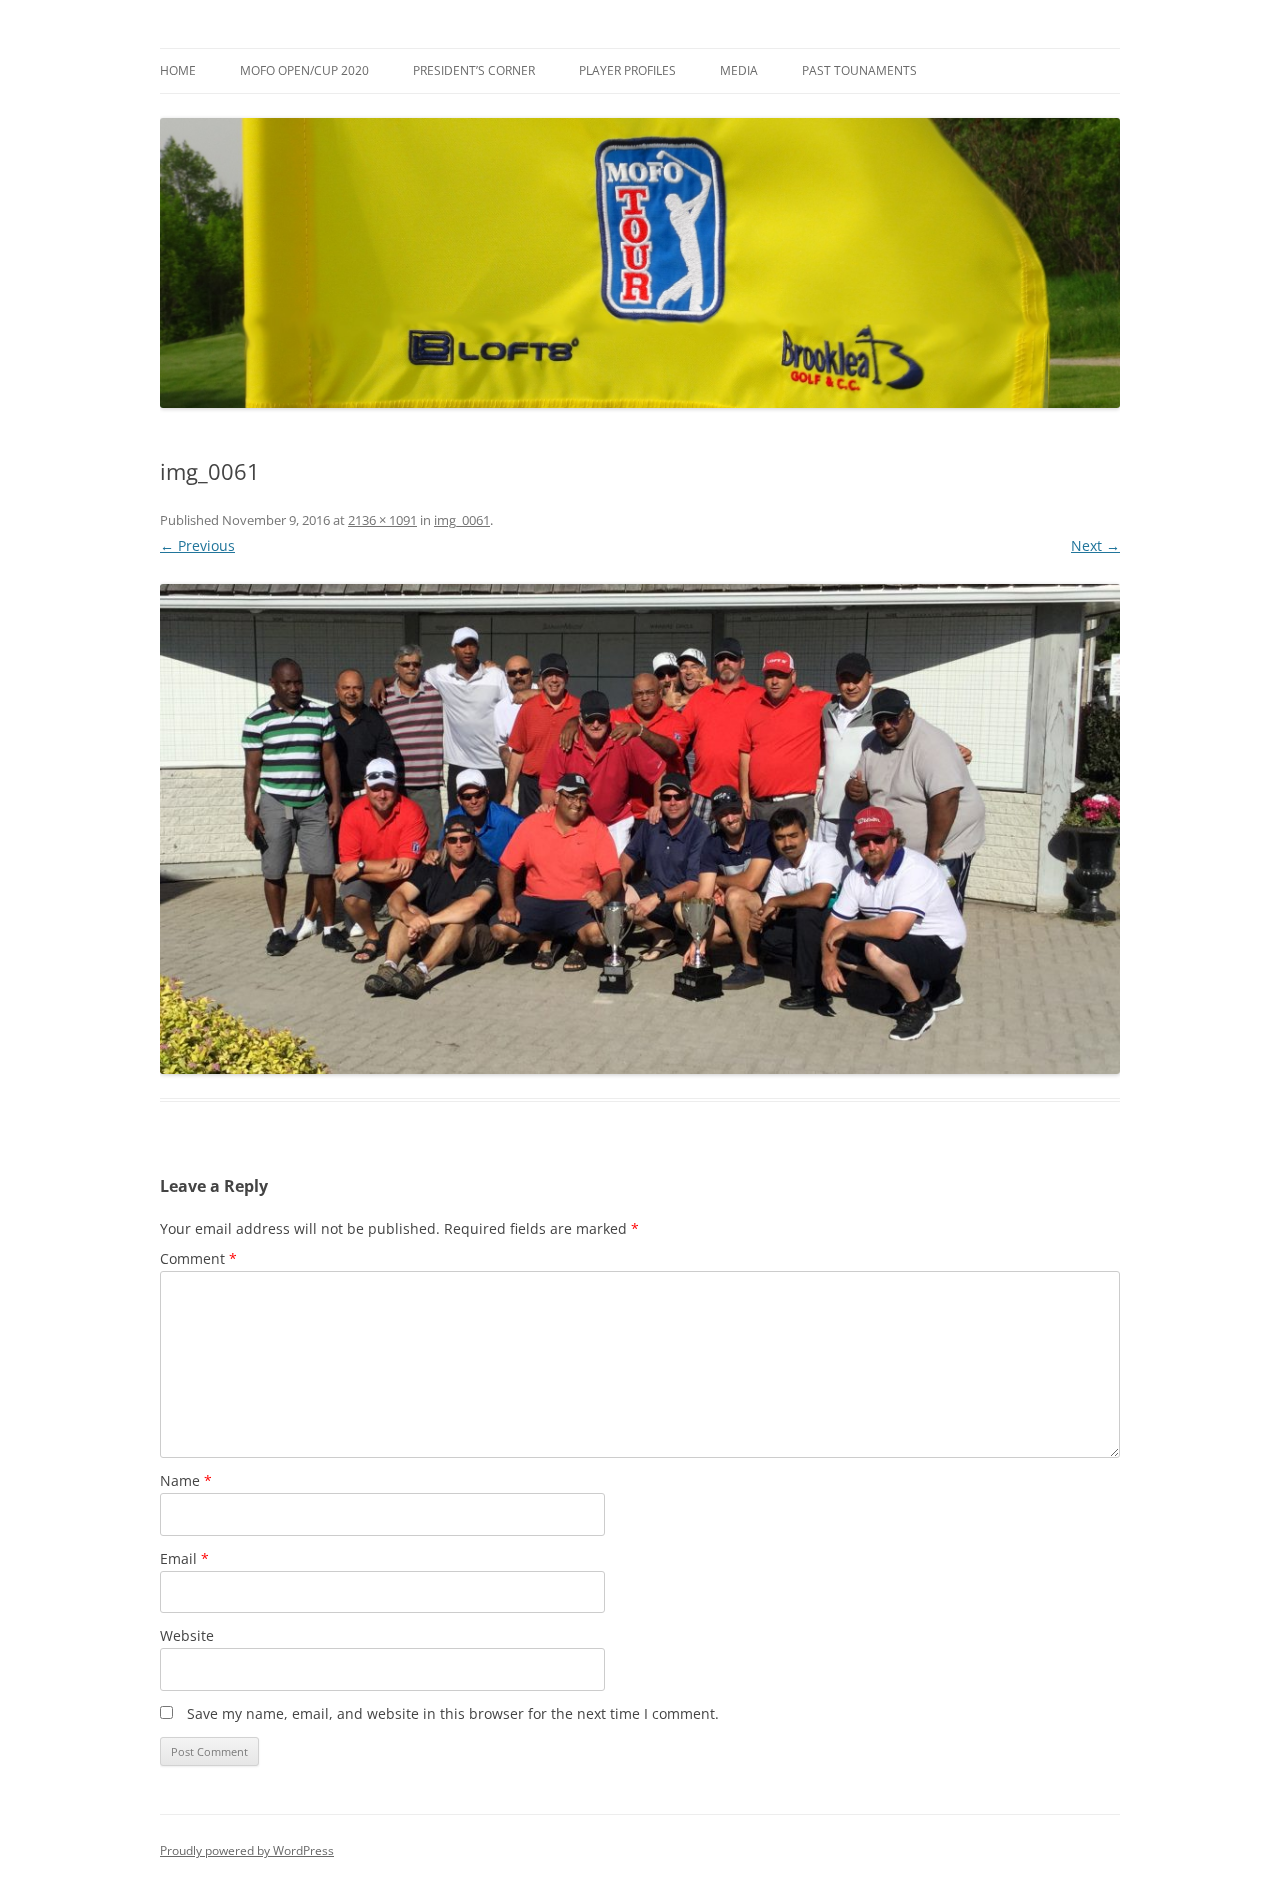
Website (187, 1635)
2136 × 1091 (382, 520)
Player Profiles (627, 70)
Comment (198, 1258)
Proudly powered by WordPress (247, 1850)
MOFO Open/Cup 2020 (304, 70)
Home (178, 70)
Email (184, 1558)
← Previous (197, 545)
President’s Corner (474, 70)
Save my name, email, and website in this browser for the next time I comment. (453, 1713)
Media (739, 70)
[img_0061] (640, 829)
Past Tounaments (859, 70)
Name (186, 1480)
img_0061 (462, 520)
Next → (1095, 545)
